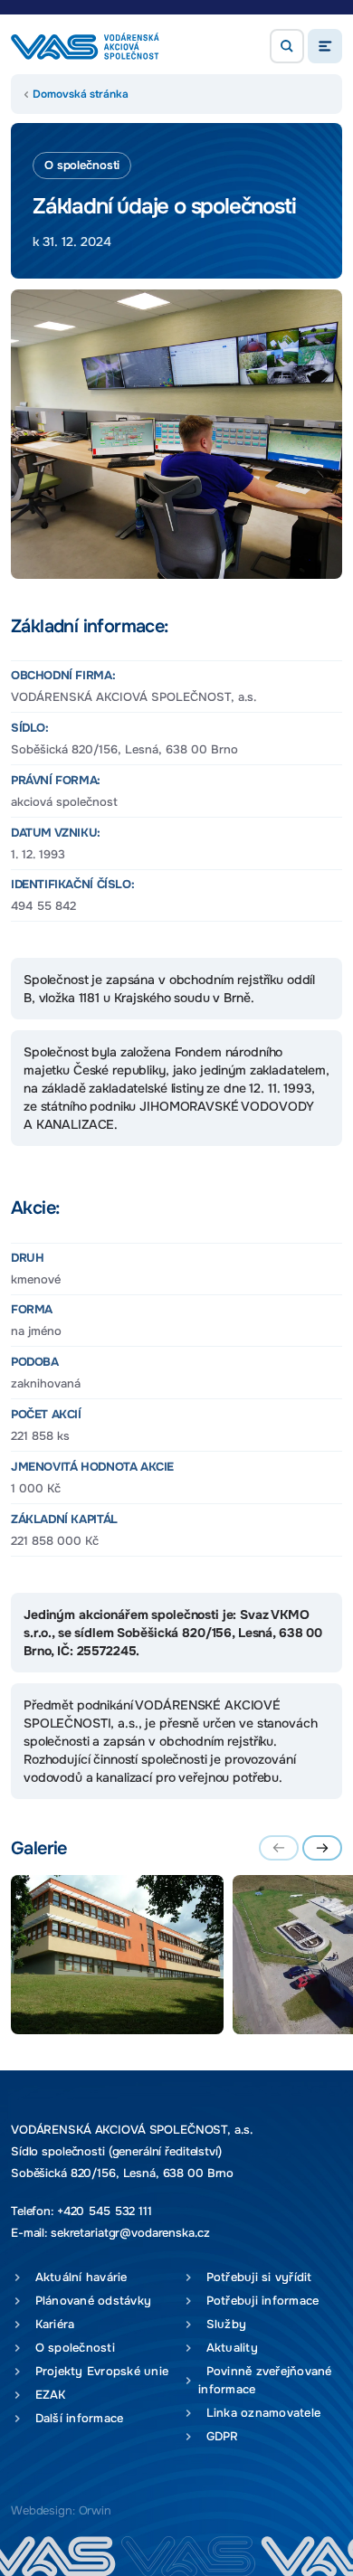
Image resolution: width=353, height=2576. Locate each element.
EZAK (47, 2395)
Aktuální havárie (77, 2277)
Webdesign (42, 2510)
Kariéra (51, 2324)
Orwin (95, 2510)
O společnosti (71, 2348)
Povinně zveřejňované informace (265, 2380)
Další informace (75, 2418)
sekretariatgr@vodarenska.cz (130, 2233)
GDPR (219, 2436)
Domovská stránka (81, 94)
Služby (222, 2324)
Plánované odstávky (89, 2301)
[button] (287, 46)
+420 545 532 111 (105, 2211)
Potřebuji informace (258, 2301)
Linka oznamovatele (259, 2413)
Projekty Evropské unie (98, 2371)
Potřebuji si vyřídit (255, 2277)
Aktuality (228, 2348)
